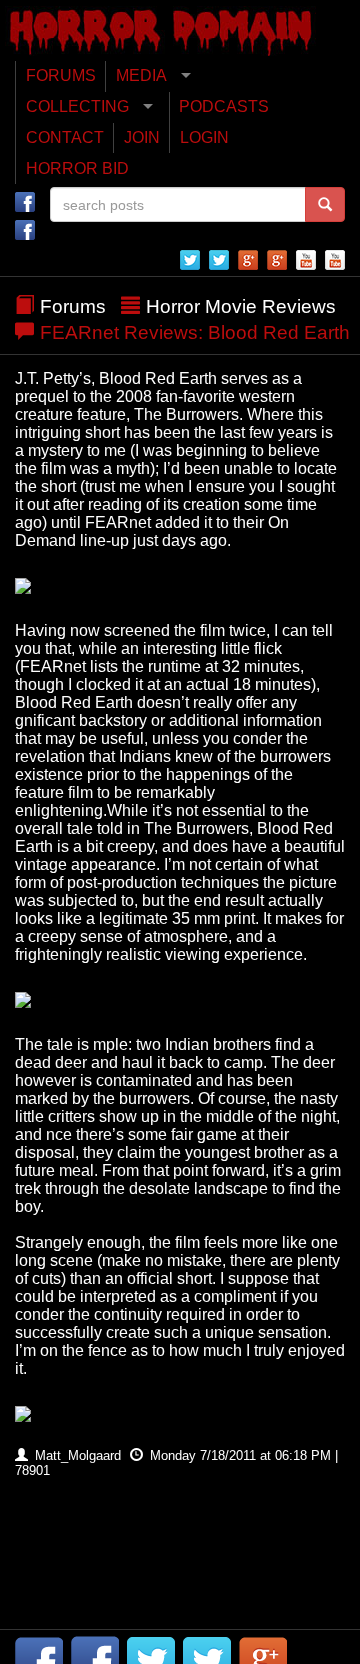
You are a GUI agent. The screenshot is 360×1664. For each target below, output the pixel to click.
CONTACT (65, 137)
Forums (73, 306)
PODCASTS (224, 106)
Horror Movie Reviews (241, 306)
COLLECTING (77, 106)
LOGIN (204, 137)
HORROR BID (77, 168)
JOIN (142, 137)
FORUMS (61, 75)
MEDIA (141, 75)
